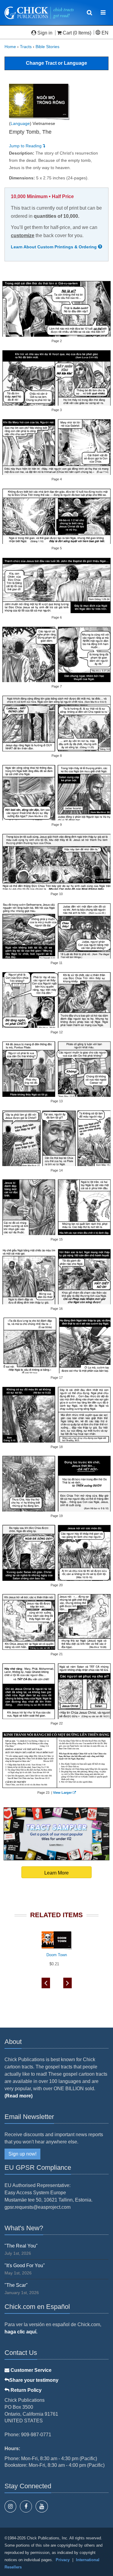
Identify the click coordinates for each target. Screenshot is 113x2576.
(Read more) (19, 2096)
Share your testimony (34, 2380)
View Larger (62, 1793)
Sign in (45, 33)
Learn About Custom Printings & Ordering (54, 247)
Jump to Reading (26, 146)
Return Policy (25, 2390)
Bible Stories (47, 47)
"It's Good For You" (25, 2265)
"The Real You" (21, 2246)
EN (104, 33)
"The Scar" (16, 2285)
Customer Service (30, 2370)
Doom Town (57, 1955)
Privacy (63, 2560)
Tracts (26, 47)
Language (20, 123)
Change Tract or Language (56, 63)
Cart (67, 33)
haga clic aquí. (21, 2332)
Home (10, 47)
